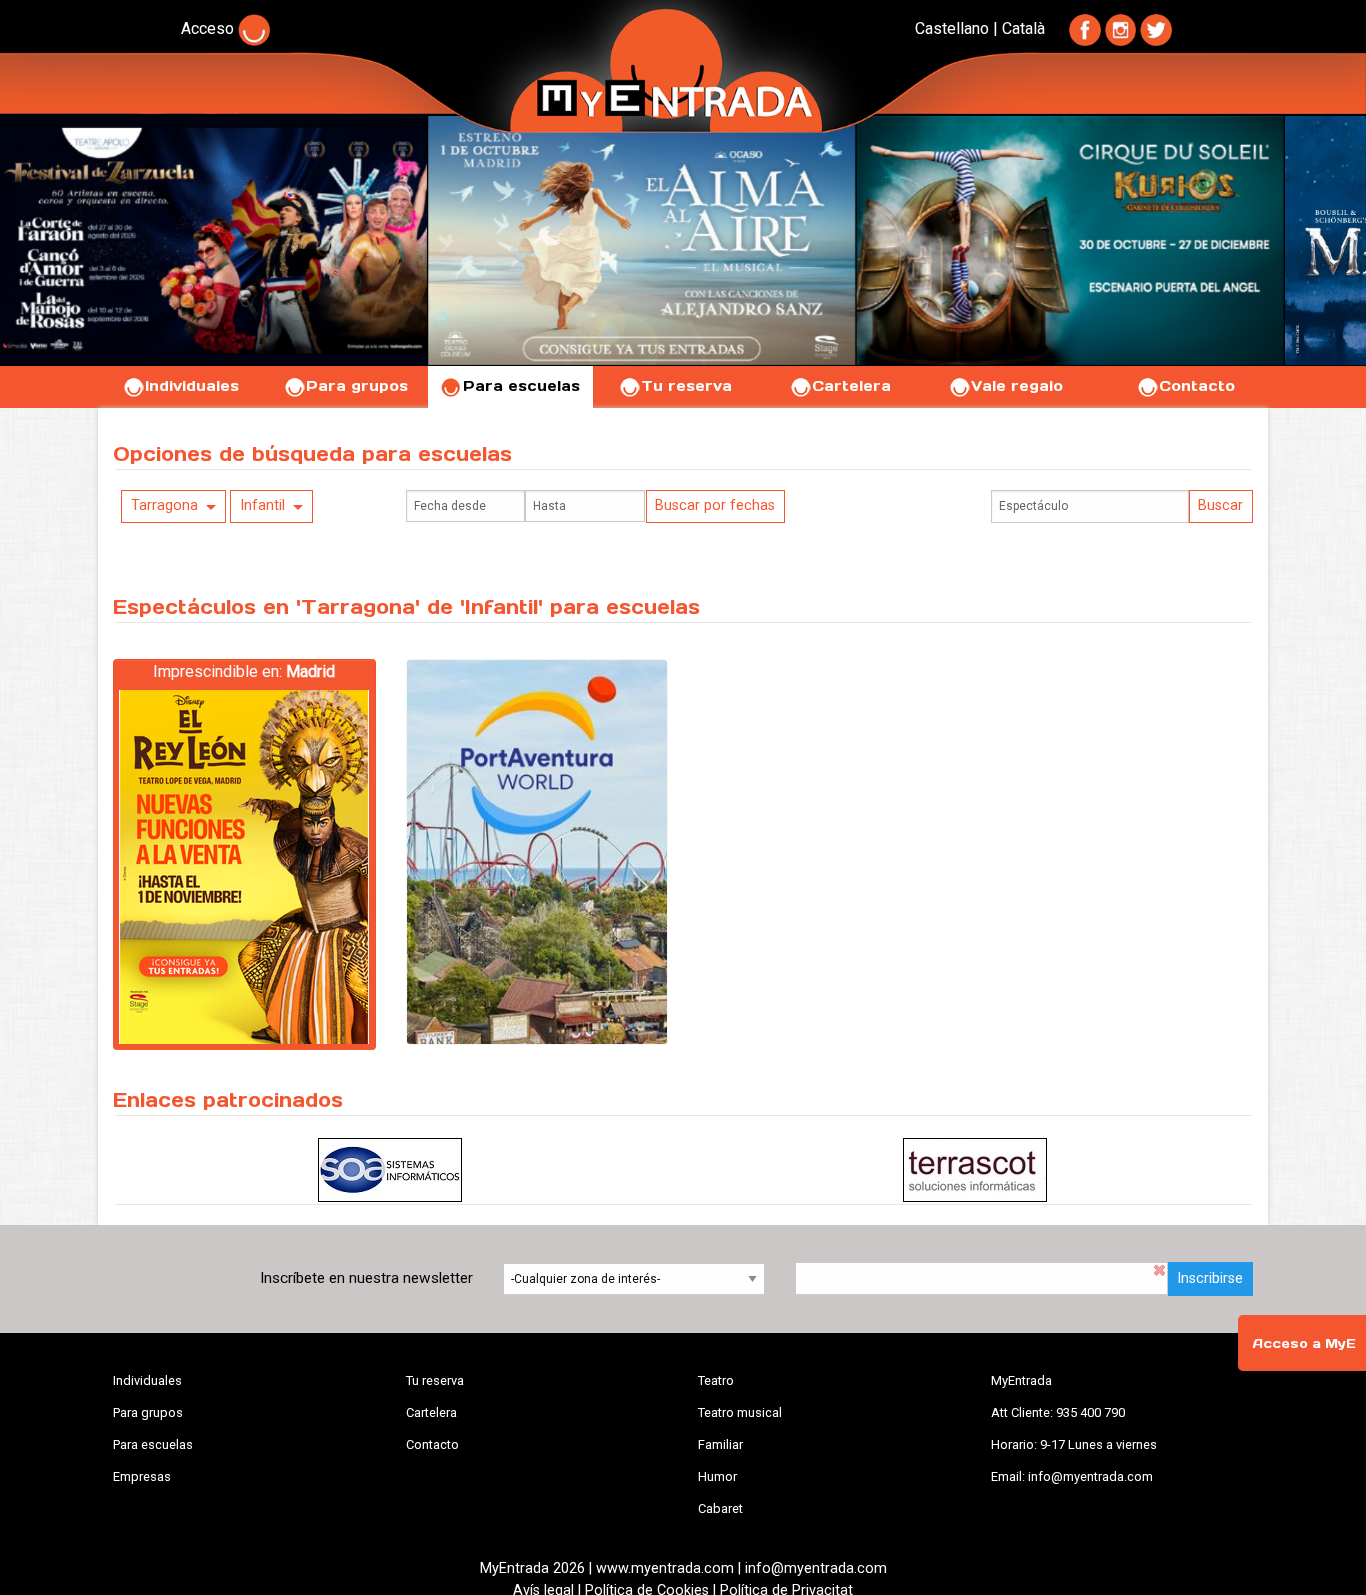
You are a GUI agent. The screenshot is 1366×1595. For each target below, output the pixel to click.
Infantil (262, 505)
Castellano (952, 28)
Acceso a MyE (1304, 1343)
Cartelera (851, 386)
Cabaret (720, 1508)
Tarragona (164, 505)
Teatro (716, 1380)
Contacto (1197, 386)
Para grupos (357, 386)
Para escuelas (521, 386)
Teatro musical (740, 1412)
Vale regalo (1017, 386)
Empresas (142, 1476)
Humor (717, 1476)
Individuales (192, 386)
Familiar (720, 1444)
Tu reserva (686, 386)
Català (1023, 28)
